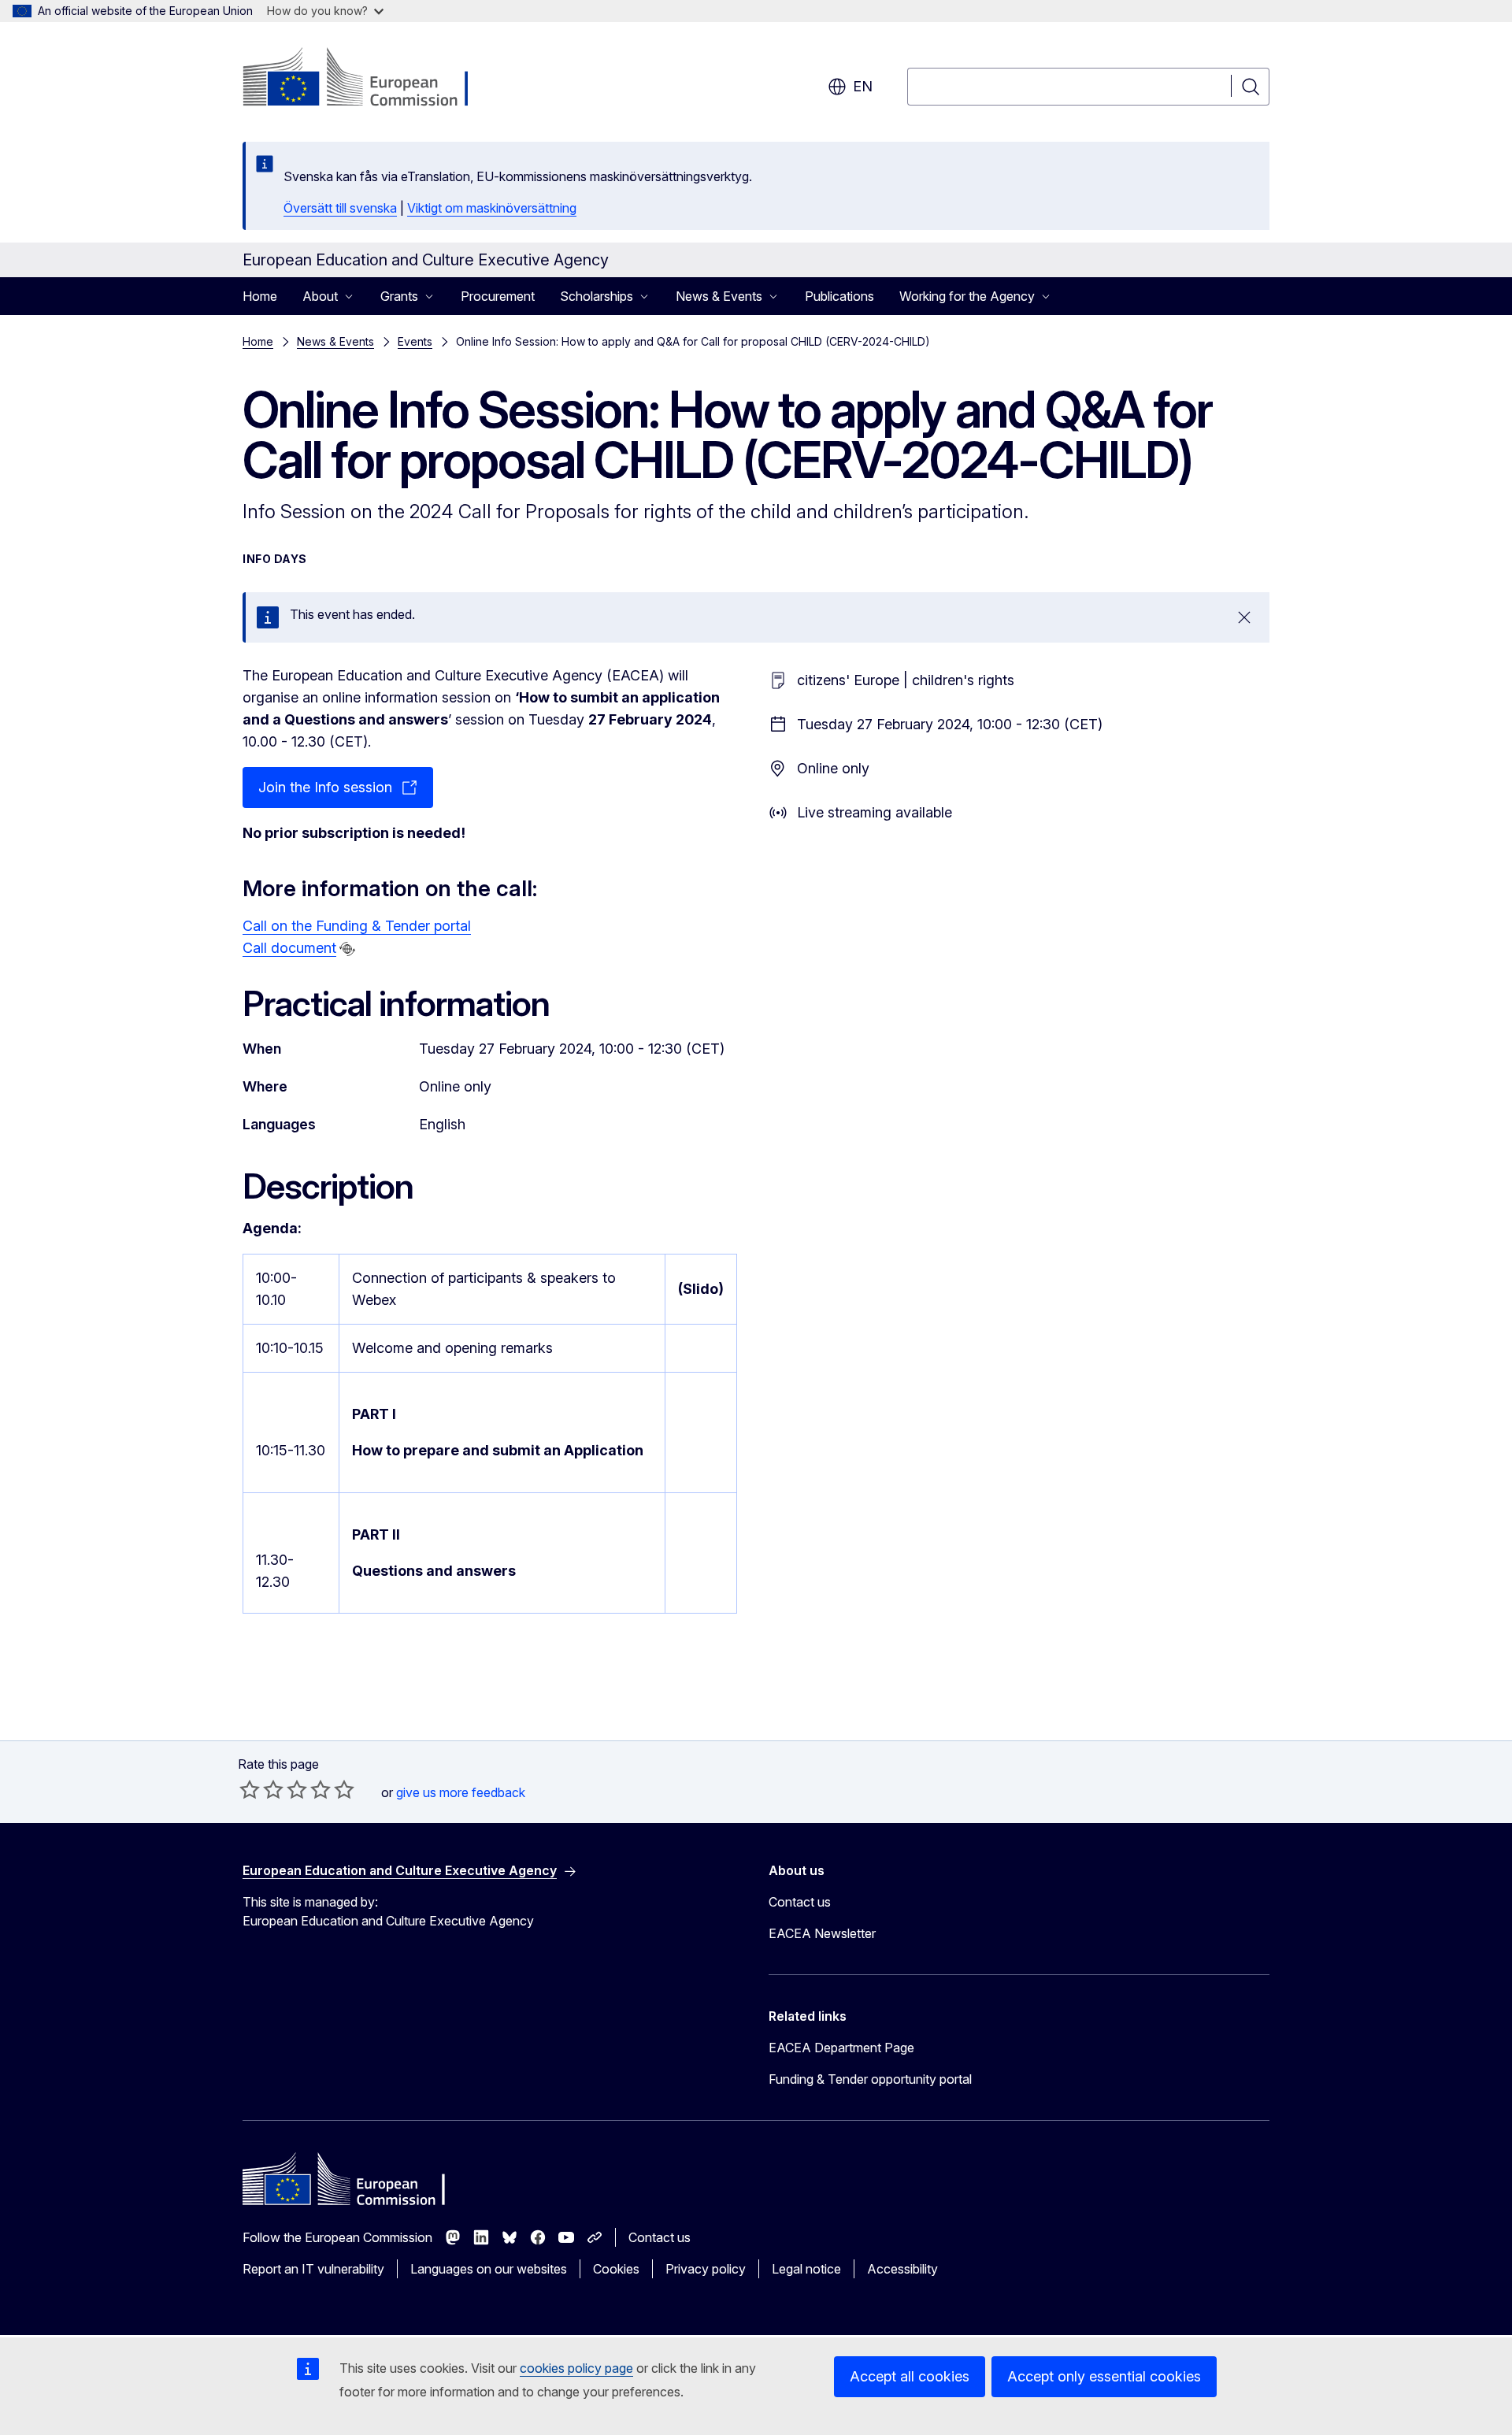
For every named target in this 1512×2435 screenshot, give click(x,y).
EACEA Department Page (841, 2048)
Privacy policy (706, 2269)
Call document (289, 948)
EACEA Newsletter (822, 1933)
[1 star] (250, 1789)
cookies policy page (576, 2368)
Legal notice (806, 2269)
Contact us (800, 1902)
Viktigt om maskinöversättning (492, 208)
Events (415, 341)
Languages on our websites (489, 2269)
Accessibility (902, 2269)
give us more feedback (461, 1792)
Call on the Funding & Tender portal (357, 926)
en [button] (863, 86)
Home (260, 296)
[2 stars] (261, 1789)
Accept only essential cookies (1104, 2376)
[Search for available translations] (347, 949)
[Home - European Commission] (370, 79)
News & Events (335, 341)
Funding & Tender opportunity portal (870, 2079)
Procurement (498, 296)
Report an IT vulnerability (313, 2269)
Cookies (616, 2269)
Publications (839, 296)
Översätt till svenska (340, 208)
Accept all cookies (910, 2376)
